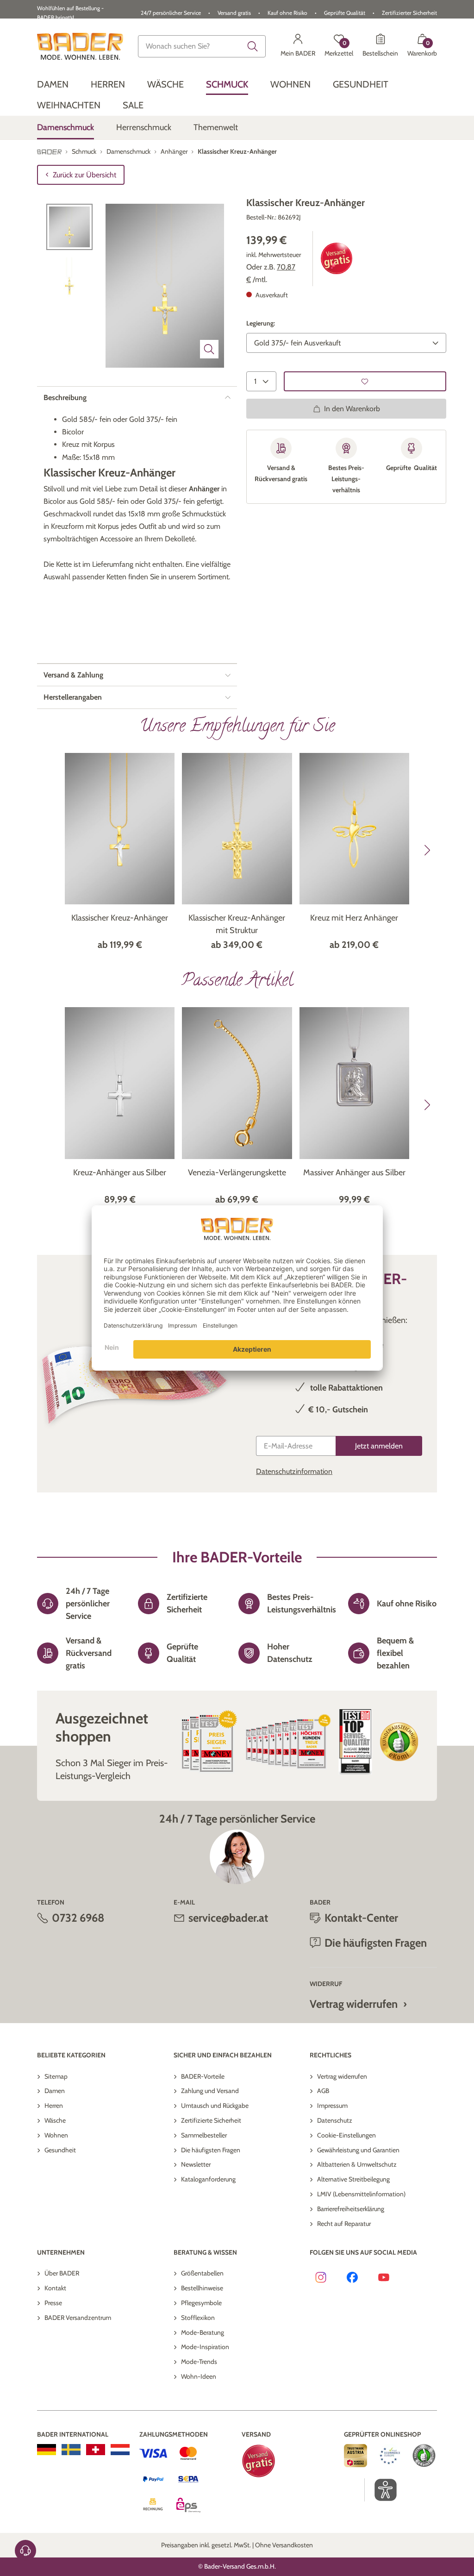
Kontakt (55, 2288)
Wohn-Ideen (199, 2376)
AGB (323, 2091)
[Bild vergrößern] (209, 349)
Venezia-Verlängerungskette (237, 1172)
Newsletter (196, 2164)
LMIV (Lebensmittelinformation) (361, 2194)
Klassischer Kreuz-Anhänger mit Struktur (237, 924)
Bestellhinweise (202, 2288)
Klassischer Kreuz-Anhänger (120, 918)
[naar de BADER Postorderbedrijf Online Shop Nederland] (120, 2450)
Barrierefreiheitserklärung (351, 2209)
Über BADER (62, 2273)
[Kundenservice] (25, 2551)
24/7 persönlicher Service (171, 13)
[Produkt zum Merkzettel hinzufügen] (365, 381)
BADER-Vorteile (203, 2076)
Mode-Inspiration (205, 2347)
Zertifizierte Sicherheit (211, 2120)
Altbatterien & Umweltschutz (357, 2164)
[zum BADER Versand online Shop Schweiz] (96, 2450)
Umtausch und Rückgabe (215, 2106)
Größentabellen (202, 2273)
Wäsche (55, 2120)
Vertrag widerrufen (354, 2004)
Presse (53, 2303)
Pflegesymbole (201, 2303)
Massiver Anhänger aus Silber (354, 1172)
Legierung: (261, 323)
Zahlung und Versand (210, 2091)
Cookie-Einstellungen (346, 2135)
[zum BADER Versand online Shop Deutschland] (47, 2450)
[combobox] (202, 46)
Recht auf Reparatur (344, 2224)
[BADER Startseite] (80, 46)
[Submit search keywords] (253, 46)
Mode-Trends (199, 2362)
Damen (55, 2091)
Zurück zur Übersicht (84, 175)
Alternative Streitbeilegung (353, 2179)
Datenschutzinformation (294, 1471)
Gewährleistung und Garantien (358, 2150)
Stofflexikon (198, 2318)
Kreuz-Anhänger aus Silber (120, 1172)
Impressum (332, 2106)
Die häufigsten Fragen (211, 2150)
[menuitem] (53, 85)
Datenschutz (335, 2120)
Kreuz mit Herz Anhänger (354, 918)
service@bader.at (228, 1918)
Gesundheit (60, 2150)
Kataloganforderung (208, 2179)
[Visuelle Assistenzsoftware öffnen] (381, 2490)
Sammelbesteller (204, 2135)
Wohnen (56, 2135)
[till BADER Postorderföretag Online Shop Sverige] (71, 2450)
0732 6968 (78, 1918)
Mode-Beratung (203, 2332)
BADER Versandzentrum (78, 2318)
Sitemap (56, 2076)
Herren (54, 2106)
